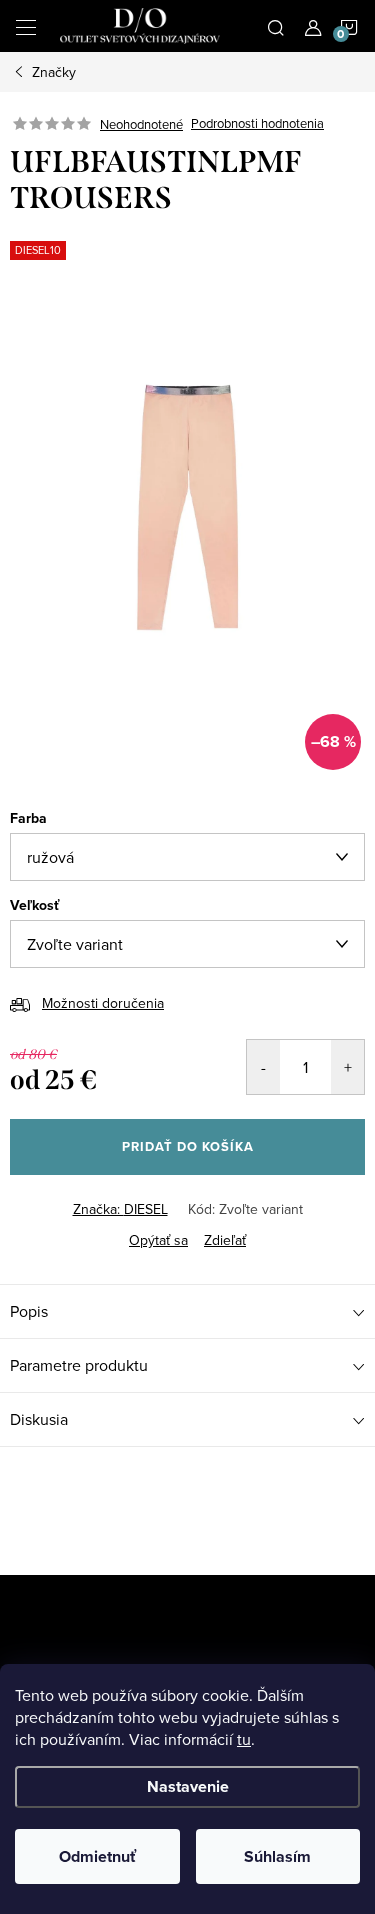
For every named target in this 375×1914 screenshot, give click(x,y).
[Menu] (26, 26)
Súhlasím (277, 1856)
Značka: (120, 1209)
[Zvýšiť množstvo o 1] (347, 1067)
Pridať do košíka (188, 1146)
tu (244, 1739)
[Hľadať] (276, 26)
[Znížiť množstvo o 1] (263, 1067)
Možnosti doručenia (103, 1003)
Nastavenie (188, 1786)
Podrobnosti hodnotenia (257, 124)
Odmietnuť (97, 1856)
